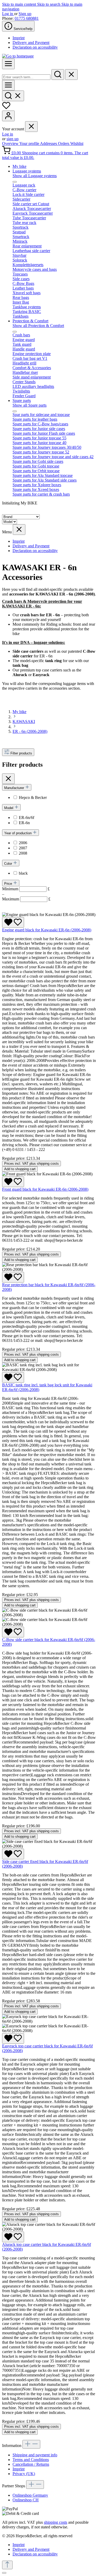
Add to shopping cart (20, 1169)
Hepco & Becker (33, 797)
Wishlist (77, 143)
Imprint (19, 38)
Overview (11, 143)
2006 (23, 843)
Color (9, 864)
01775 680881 (27, 18)
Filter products (21, 753)
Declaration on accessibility (35, 47)
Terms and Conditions (31, 2460)
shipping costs (56, 2522)
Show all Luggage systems (35, 176)
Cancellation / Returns (31, 2464)
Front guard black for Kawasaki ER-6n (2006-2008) (45, 1189)
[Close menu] (31, 127)
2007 (23, 848)
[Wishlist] (6, 108)
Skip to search (49, 4)
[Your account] (8, 116)
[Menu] (8, 64)
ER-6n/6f (27, 818)
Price (9, 884)
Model (9, 808)
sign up (13, 139)
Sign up (25, 14)
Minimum (26, 889)
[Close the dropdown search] (71, 75)
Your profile (30, 143)
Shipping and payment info (35, 2455)
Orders (64, 143)
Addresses (49, 143)
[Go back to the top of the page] (7, 2565)
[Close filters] (8, 779)
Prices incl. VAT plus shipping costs (31, 1164)
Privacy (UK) (24, 2474)
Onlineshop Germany (30, 2495)
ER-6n (24, 823)
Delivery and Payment (31, 43)
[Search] (58, 75)
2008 (23, 853)
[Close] (4, 2573)
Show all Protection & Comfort (38, 326)
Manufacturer (15, 788)
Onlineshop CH (26, 2500)
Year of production (18, 833)
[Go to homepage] (18, 56)
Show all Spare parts (30, 405)
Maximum (26, 899)
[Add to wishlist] (13, 922)
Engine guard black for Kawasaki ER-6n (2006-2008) (47, 930)
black (23, 873)
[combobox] (26, 77)
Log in (8, 14)
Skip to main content (20, 4)
